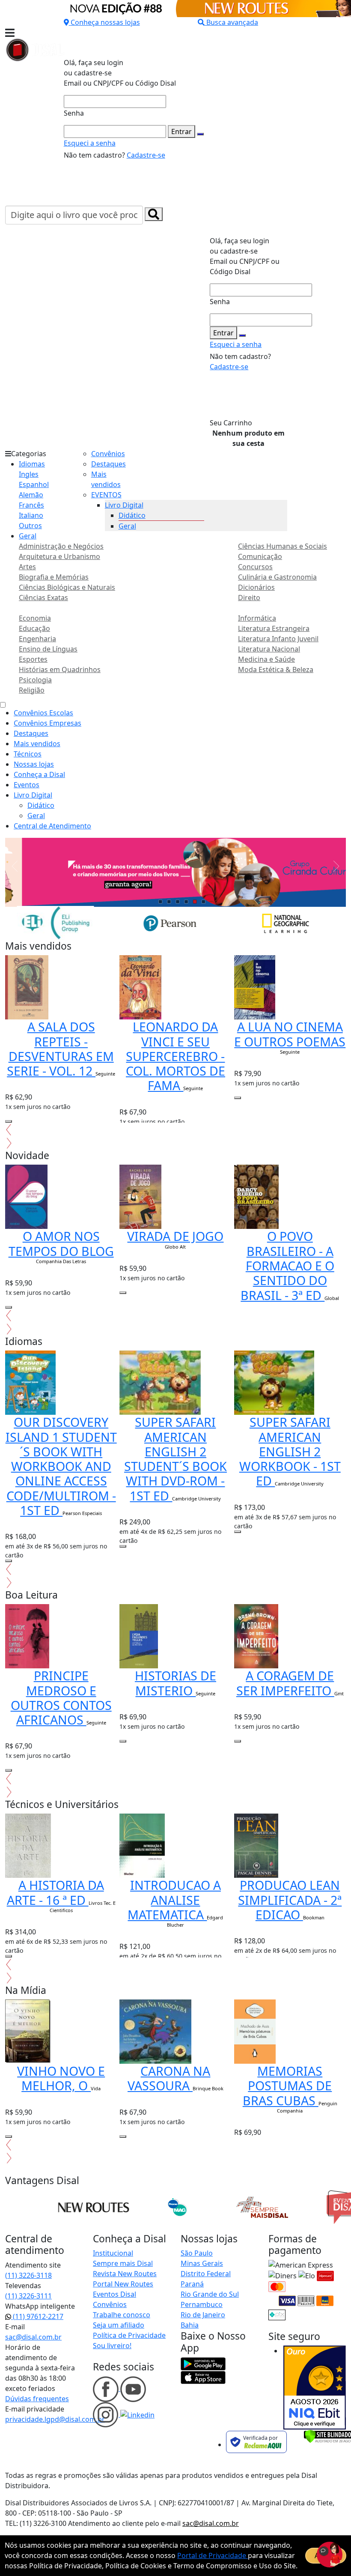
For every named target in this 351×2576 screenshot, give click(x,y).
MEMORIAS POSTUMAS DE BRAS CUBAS (287, 2086)
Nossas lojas (34, 764)
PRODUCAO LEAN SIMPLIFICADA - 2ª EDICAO (290, 1900)
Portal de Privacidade (213, 2555)
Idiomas (32, 464)
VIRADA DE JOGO (175, 1236)
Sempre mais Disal (123, 2263)
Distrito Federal (206, 2274)
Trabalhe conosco (122, 2315)
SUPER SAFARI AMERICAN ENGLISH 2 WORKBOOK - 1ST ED (290, 1451)
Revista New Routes (125, 2274)
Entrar (181, 131)
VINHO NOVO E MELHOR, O (61, 2078)
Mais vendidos (37, 744)
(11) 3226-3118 (28, 2275)
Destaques (109, 464)
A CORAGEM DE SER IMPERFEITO (285, 1683)
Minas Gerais (202, 2263)
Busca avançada (232, 22)
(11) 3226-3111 (28, 2296)
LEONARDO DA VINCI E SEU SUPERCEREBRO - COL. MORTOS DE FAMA (175, 1056)
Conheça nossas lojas (105, 22)
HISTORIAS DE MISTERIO (175, 1683)
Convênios (108, 454)
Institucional (113, 2253)
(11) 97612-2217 (37, 2316)
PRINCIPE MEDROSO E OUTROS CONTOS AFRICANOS (61, 1697)
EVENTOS (106, 495)
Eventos (27, 785)
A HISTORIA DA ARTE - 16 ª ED (55, 1892)
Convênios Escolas (43, 713)
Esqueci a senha (90, 143)
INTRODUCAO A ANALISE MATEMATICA (174, 1900)
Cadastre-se (146, 155)
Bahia (190, 2325)
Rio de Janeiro (203, 2315)
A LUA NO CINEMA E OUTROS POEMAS (290, 1034)
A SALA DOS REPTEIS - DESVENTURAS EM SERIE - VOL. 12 (60, 1049)
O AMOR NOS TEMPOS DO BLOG (61, 1243)
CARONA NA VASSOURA (169, 2078)
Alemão (31, 495)
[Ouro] (315, 2388)
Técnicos (28, 754)
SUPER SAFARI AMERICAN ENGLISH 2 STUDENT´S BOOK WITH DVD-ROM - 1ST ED (175, 1458)
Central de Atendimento (52, 826)
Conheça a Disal (39, 774)
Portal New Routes (123, 2284)
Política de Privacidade (129, 2335)
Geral (28, 536)
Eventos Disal (115, 2294)
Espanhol (34, 484)
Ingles (29, 474)
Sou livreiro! (112, 2346)
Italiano (31, 515)
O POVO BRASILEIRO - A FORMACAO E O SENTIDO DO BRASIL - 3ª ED (287, 1265)
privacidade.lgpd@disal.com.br (55, 2419)
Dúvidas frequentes (37, 2399)
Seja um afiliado (119, 2325)
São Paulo (197, 2253)
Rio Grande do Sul (210, 2294)
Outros (30, 526)
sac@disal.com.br (33, 2337)
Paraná (192, 2284)
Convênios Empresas (48, 723)
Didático (132, 515)
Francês (31, 505)
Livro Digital (124, 505)
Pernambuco (202, 2304)
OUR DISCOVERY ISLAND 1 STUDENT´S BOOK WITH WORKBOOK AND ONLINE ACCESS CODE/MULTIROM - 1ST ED (61, 1466)
